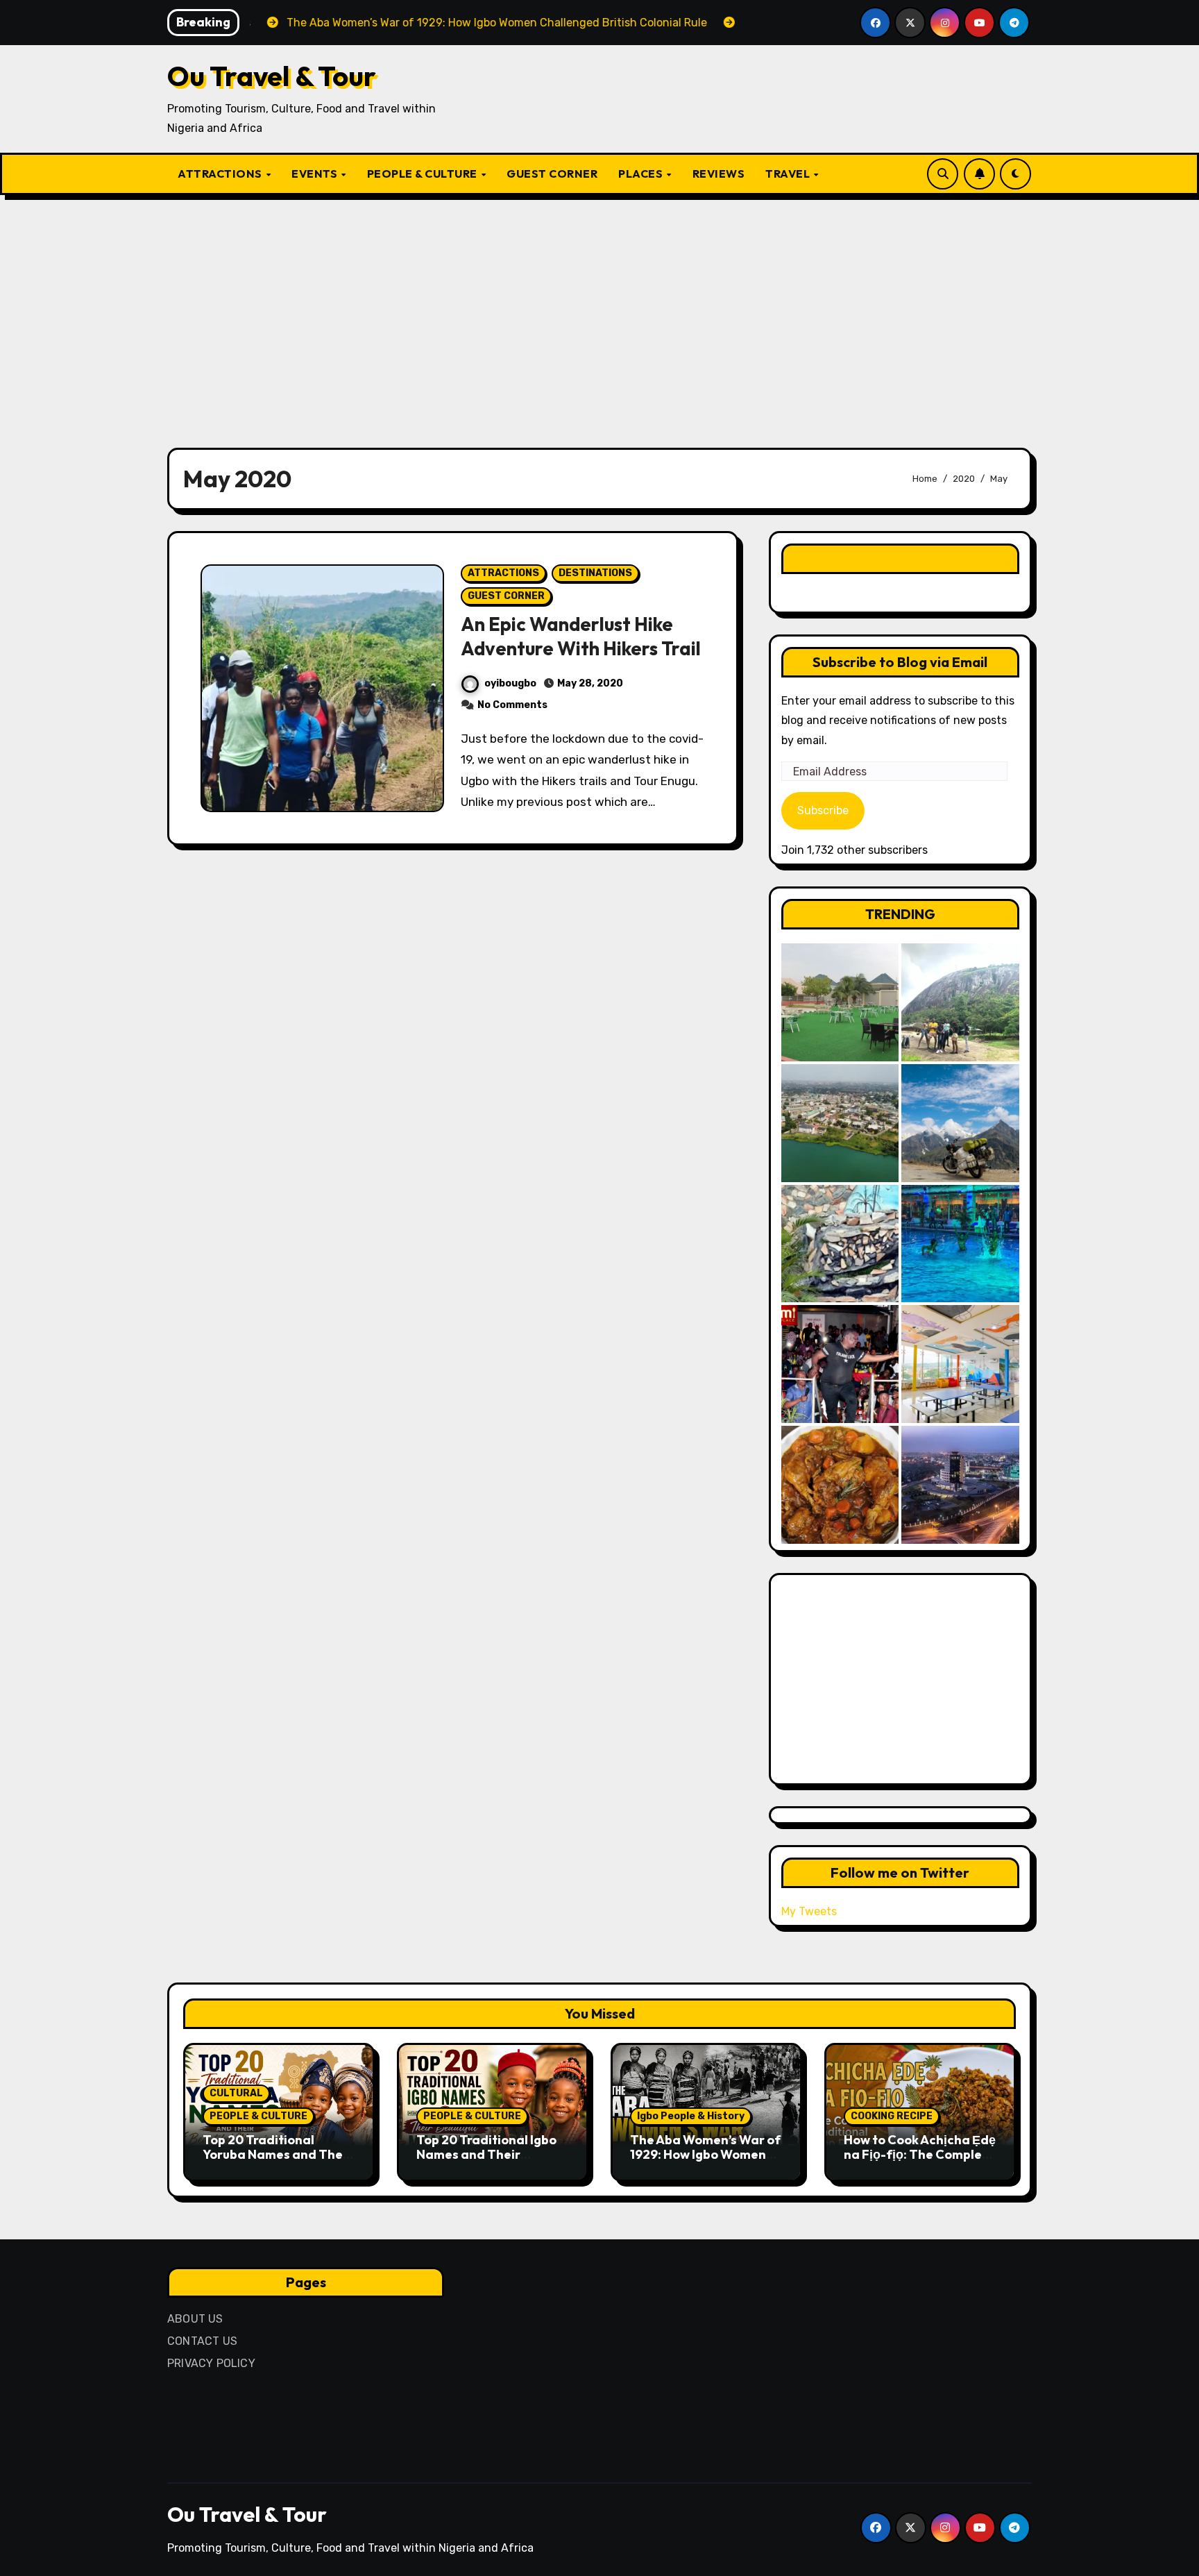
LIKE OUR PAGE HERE (900, 558)
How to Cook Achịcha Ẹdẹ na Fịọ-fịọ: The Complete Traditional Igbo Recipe (920, 2155)
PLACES (642, 174)
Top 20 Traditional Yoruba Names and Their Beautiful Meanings (277, 2155)
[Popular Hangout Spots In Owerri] (840, 1364)
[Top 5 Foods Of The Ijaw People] (840, 1485)
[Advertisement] (599, 313)
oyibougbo (510, 683)
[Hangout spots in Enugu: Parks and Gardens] (840, 1002)
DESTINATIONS (595, 573)
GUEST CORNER (552, 174)
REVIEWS (719, 174)
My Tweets (809, 1911)
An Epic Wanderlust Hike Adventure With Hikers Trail (581, 636)
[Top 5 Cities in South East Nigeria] (840, 1123)
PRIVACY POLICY (211, 2363)
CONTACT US (202, 2341)
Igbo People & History (691, 2116)
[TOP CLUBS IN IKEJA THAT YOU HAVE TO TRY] (840, 1244)
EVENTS (316, 174)
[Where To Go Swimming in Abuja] (960, 1244)
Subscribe (823, 810)
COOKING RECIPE (892, 2116)
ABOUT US (195, 2319)
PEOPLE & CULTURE (424, 174)
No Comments (512, 705)
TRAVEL (789, 174)
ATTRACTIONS (221, 174)
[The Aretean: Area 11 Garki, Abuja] (960, 1364)
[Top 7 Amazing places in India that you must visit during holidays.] (960, 1123)
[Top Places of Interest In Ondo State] (960, 1002)
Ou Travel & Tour (272, 76)
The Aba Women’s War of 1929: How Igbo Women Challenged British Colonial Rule (705, 2162)
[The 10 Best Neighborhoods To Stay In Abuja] (960, 1485)
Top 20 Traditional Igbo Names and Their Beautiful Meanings (486, 2155)
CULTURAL (236, 2093)
